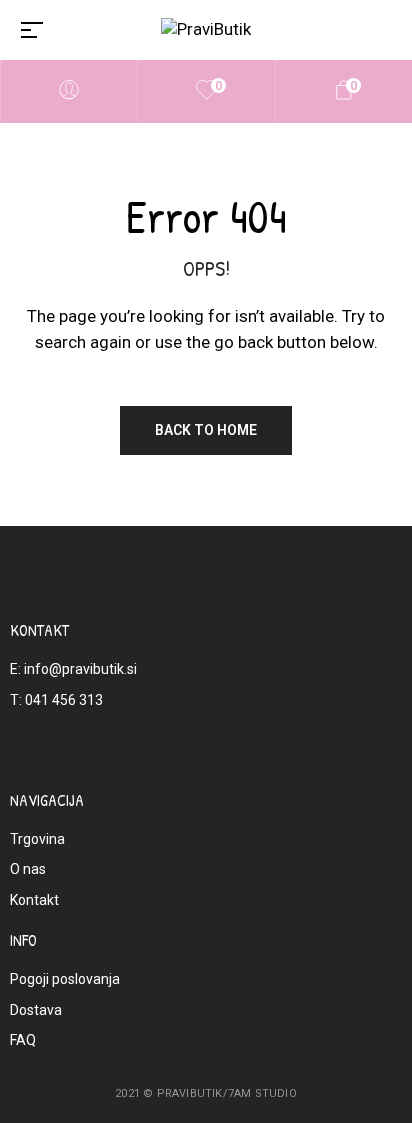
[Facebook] (181, 752)
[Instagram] (231, 752)
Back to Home (206, 430)
